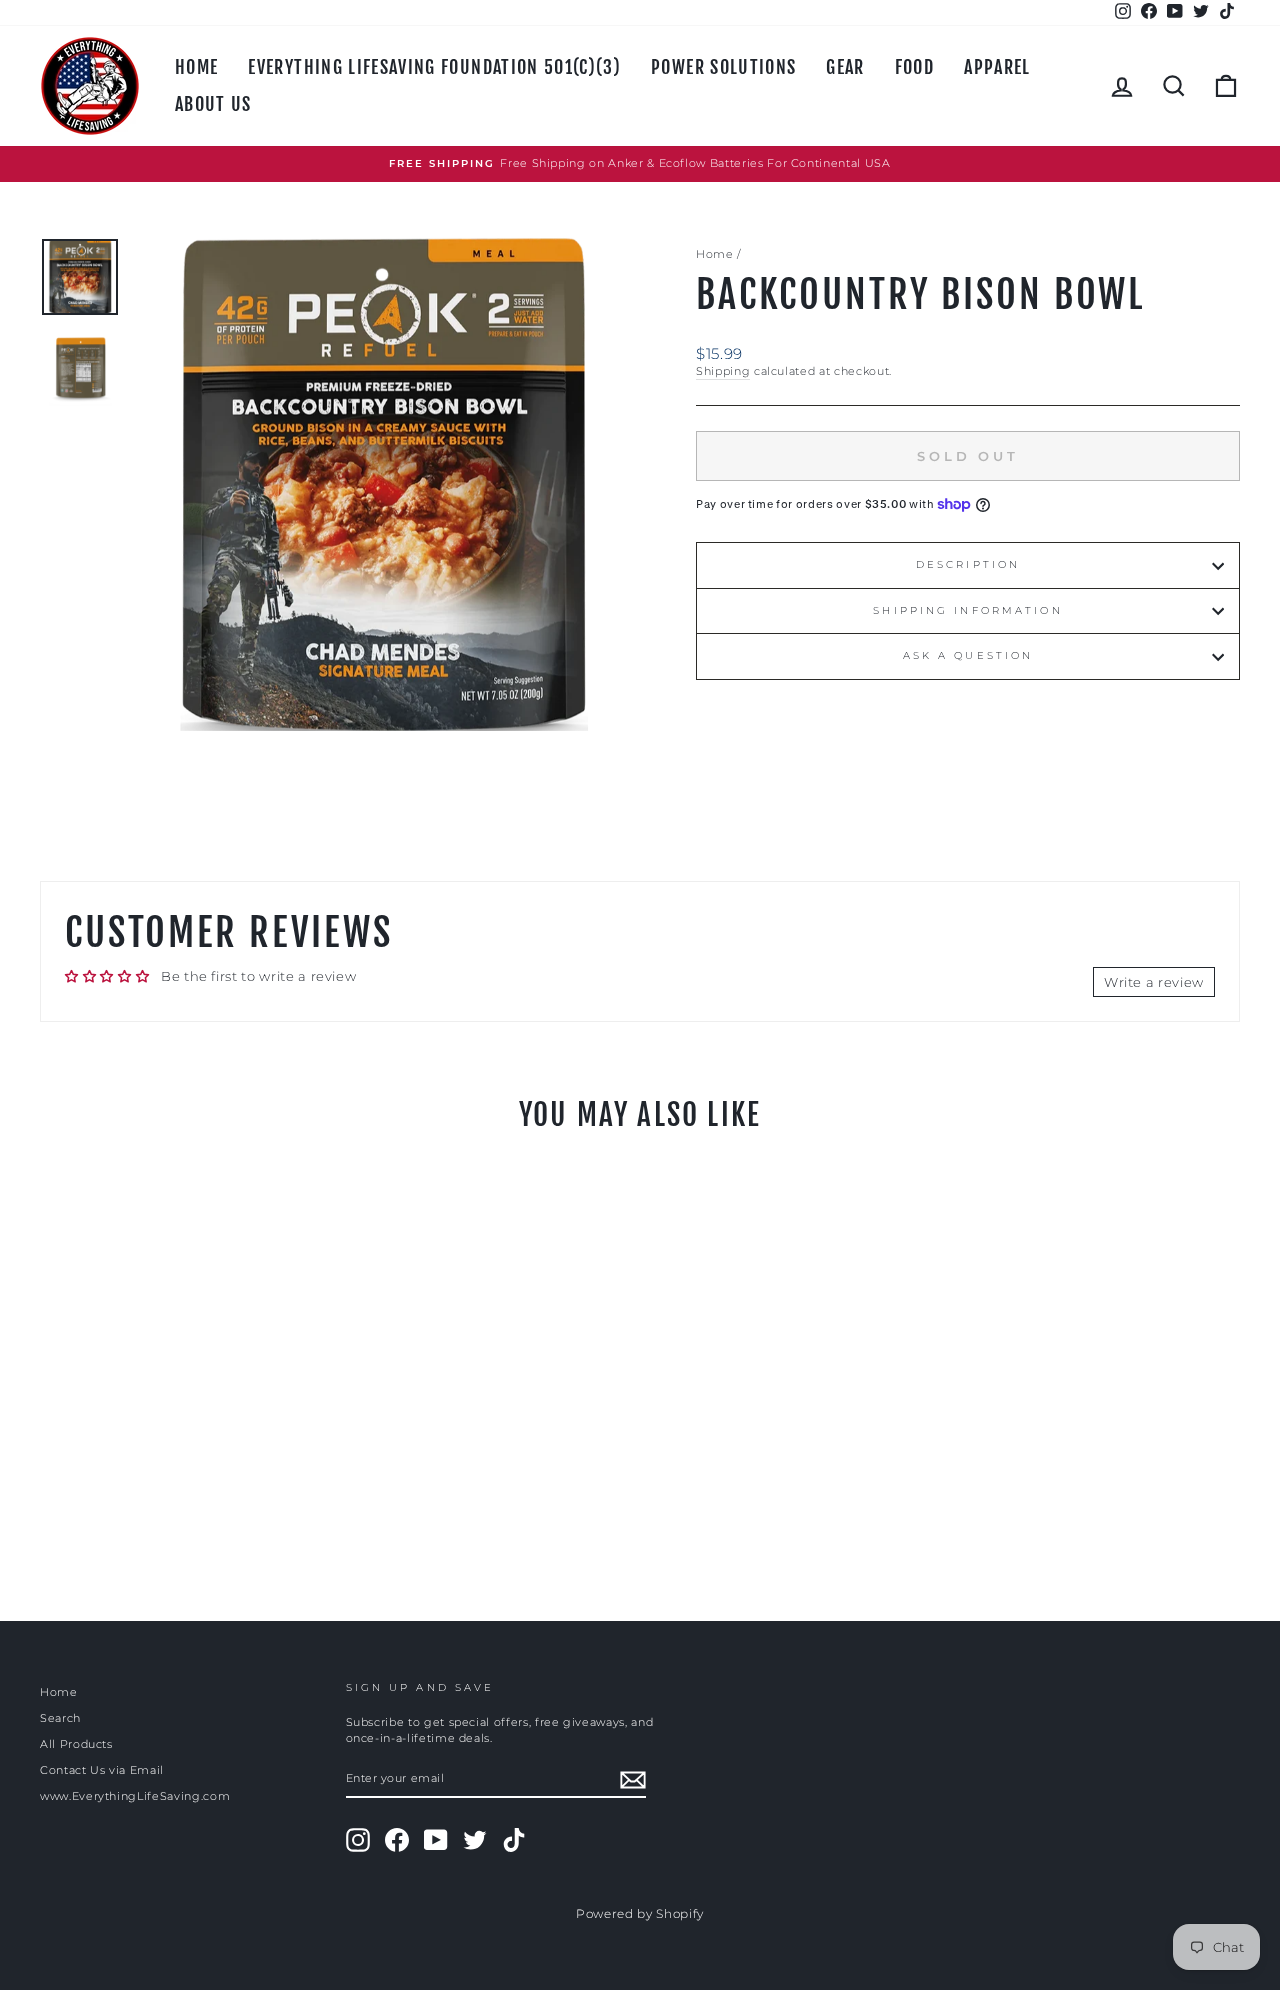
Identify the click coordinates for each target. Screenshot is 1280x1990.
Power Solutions (723, 67)
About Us (213, 104)
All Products (76, 1744)
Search (60, 1718)
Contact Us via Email (102, 1770)
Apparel (997, 67)
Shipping (723, 371)
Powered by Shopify (640, 1913)
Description (968, 564)
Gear (845, 67)
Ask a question (968, 655)
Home (196, 67)
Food (914, 67)
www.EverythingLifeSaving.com (135, 1796)
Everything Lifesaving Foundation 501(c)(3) (434, 67)
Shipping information (967, 610)
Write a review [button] (1154, 982)
